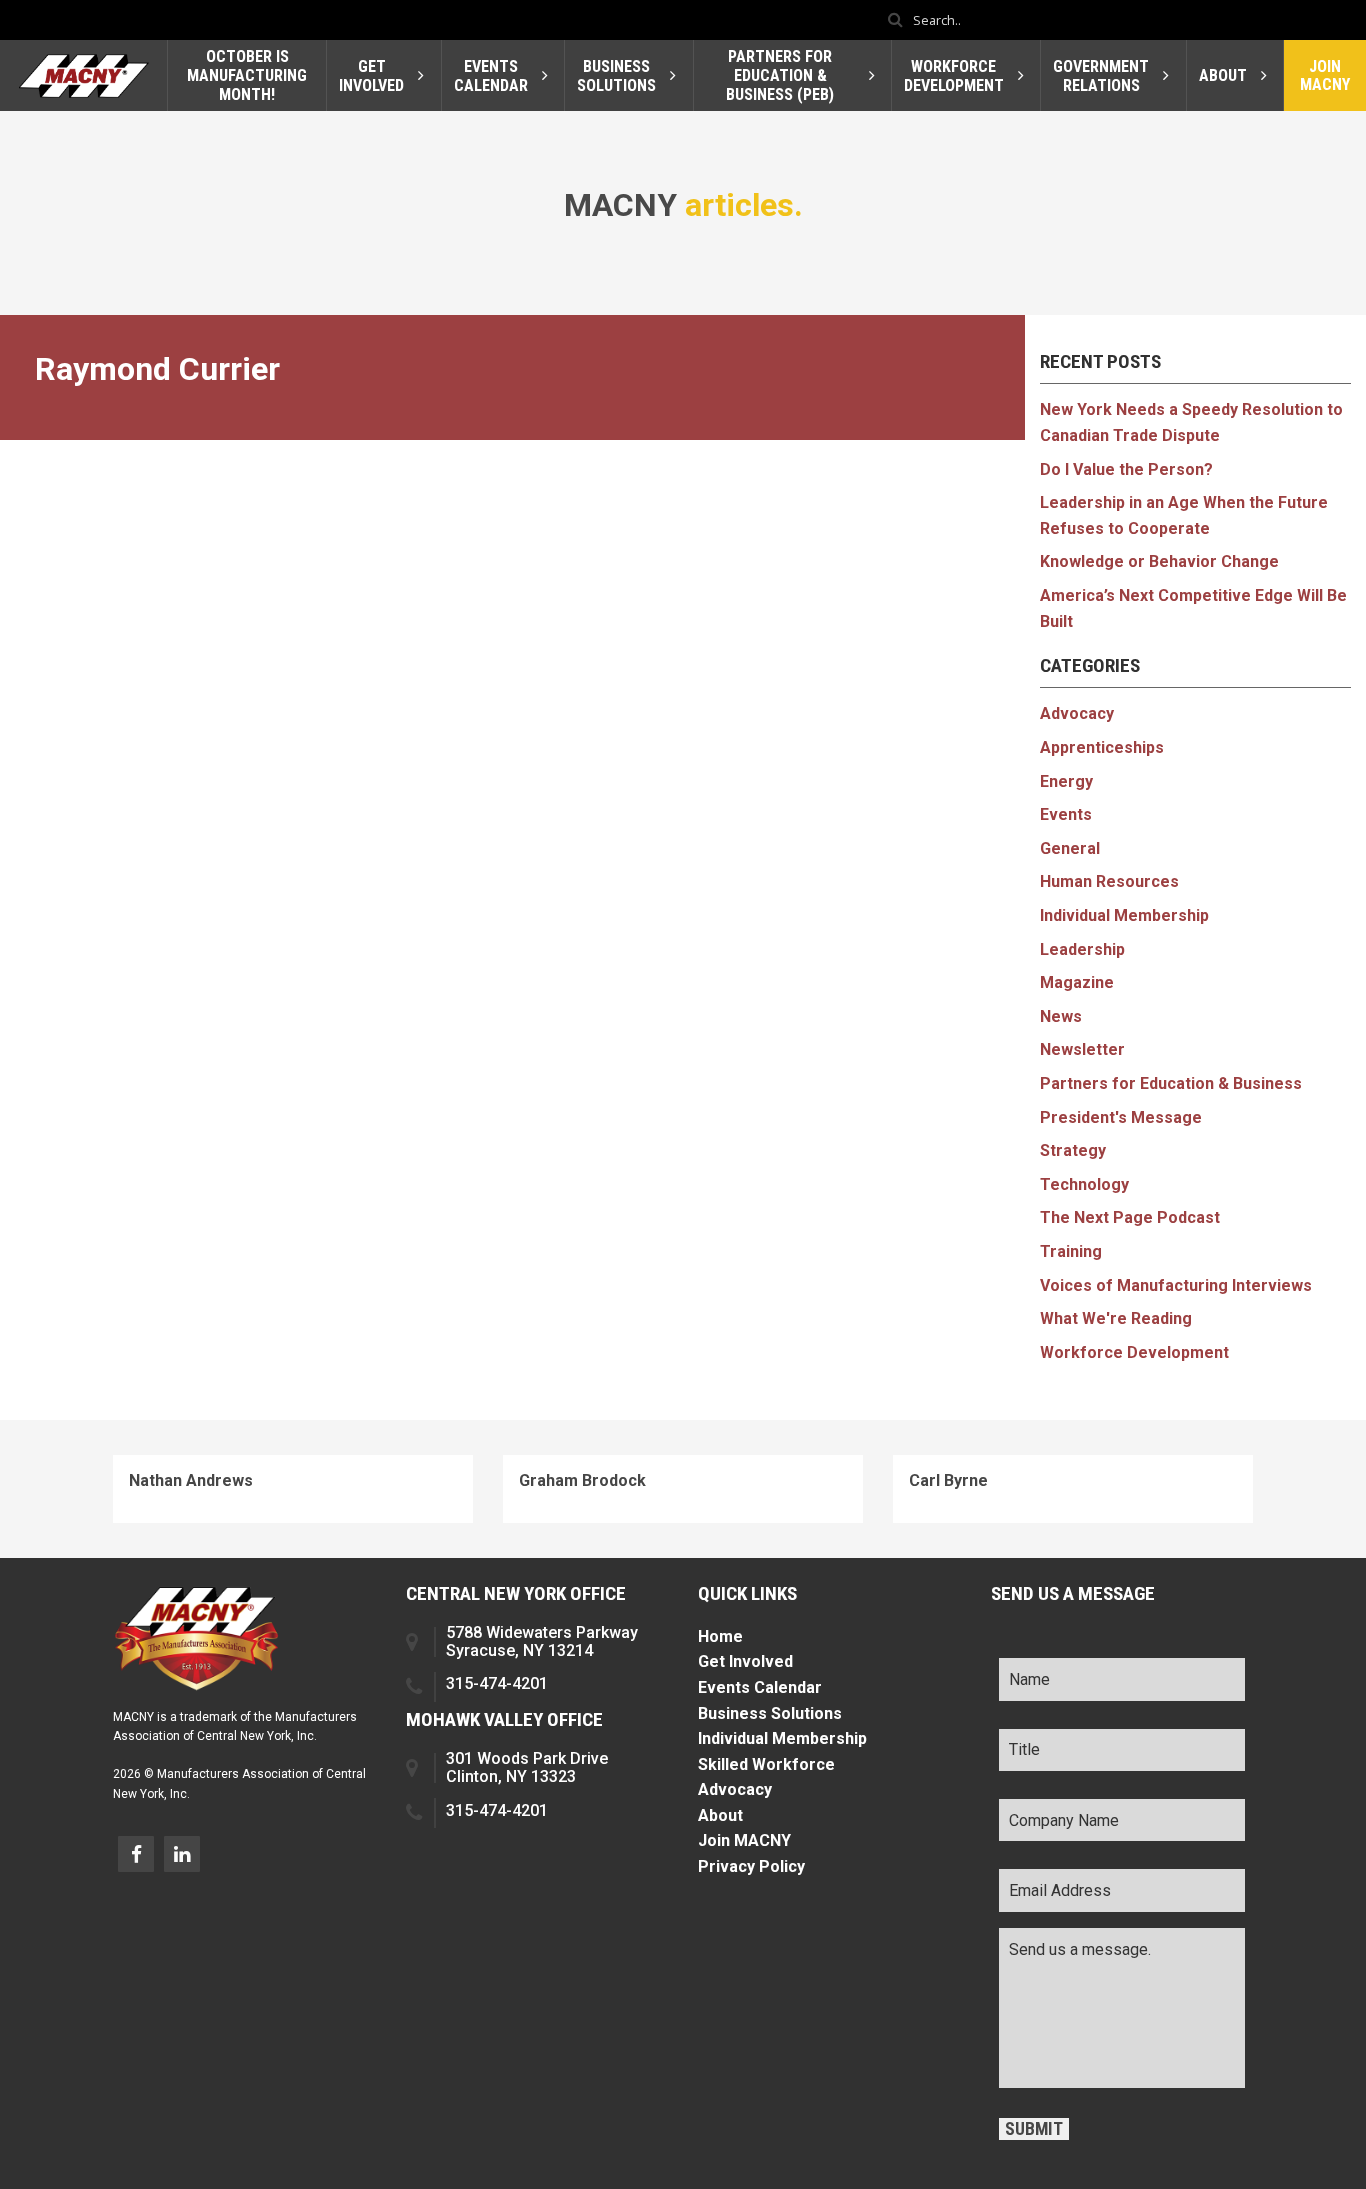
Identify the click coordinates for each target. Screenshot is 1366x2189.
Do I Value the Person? (1126, 469)
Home (720, 1636)
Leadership (1082, 949)
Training (1071, 1251)
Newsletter (1082, 1049)
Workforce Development (1134, 1352)
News (1061, 1016)
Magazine (1077, 982)
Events (1066, 814)
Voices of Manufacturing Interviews (1176, 1285)
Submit (1034, 2129)
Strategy (1073, 1150)
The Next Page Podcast (1130, 1217)
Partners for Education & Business (1171, 1083)
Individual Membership (1124, 915)
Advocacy (1077, 713)
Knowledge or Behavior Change (1159, 561)
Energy (1066, 781)
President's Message (1121, 1117)
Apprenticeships (1102, 747)
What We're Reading (1116, 1318)
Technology (1084, 1184)
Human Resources (1109, 881)
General (1070, 848)
